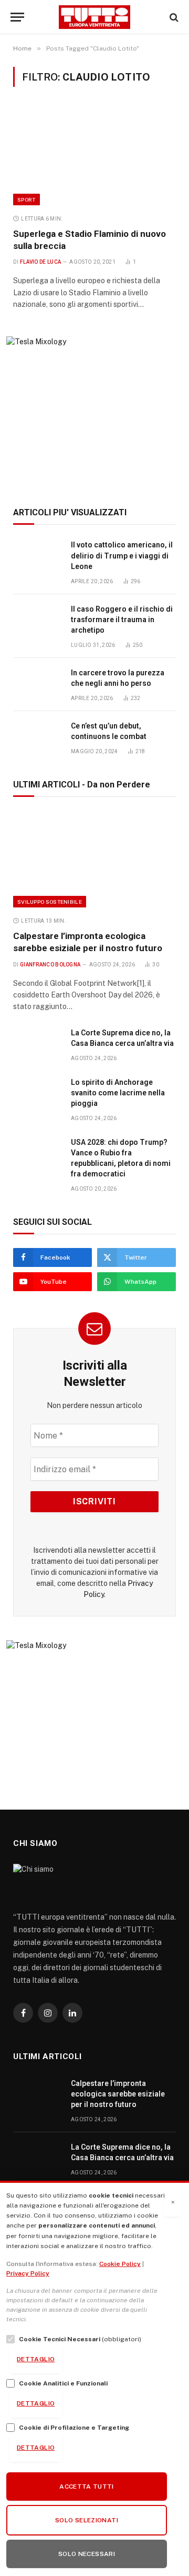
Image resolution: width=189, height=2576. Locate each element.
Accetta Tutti (87, 2487)
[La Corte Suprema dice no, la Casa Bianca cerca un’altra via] (37, 1045)
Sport (27, 199)
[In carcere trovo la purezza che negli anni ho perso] (37, 685)
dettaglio (36, 2359)
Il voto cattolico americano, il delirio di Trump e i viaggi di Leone (122, 555)
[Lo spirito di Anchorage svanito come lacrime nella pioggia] (37, 1094)
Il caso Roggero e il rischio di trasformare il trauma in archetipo (122, 620)
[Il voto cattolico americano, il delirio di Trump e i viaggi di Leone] (37, 557)
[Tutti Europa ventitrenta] (95, 17)
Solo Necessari (87, 2554)
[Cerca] (173, 17)
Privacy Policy (28, 2273)
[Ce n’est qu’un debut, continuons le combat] (37, 738)
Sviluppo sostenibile (50, 902)
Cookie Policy (120, 2264)
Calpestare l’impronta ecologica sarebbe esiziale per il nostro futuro (118, 2094)
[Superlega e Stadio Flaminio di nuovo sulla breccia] (94, 157)
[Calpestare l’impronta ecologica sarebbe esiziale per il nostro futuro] (94, 859)
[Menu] (17, 17)
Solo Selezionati (87, 2520)
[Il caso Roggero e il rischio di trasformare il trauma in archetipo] (37, 621)
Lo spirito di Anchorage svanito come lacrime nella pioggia (118, 1093)
